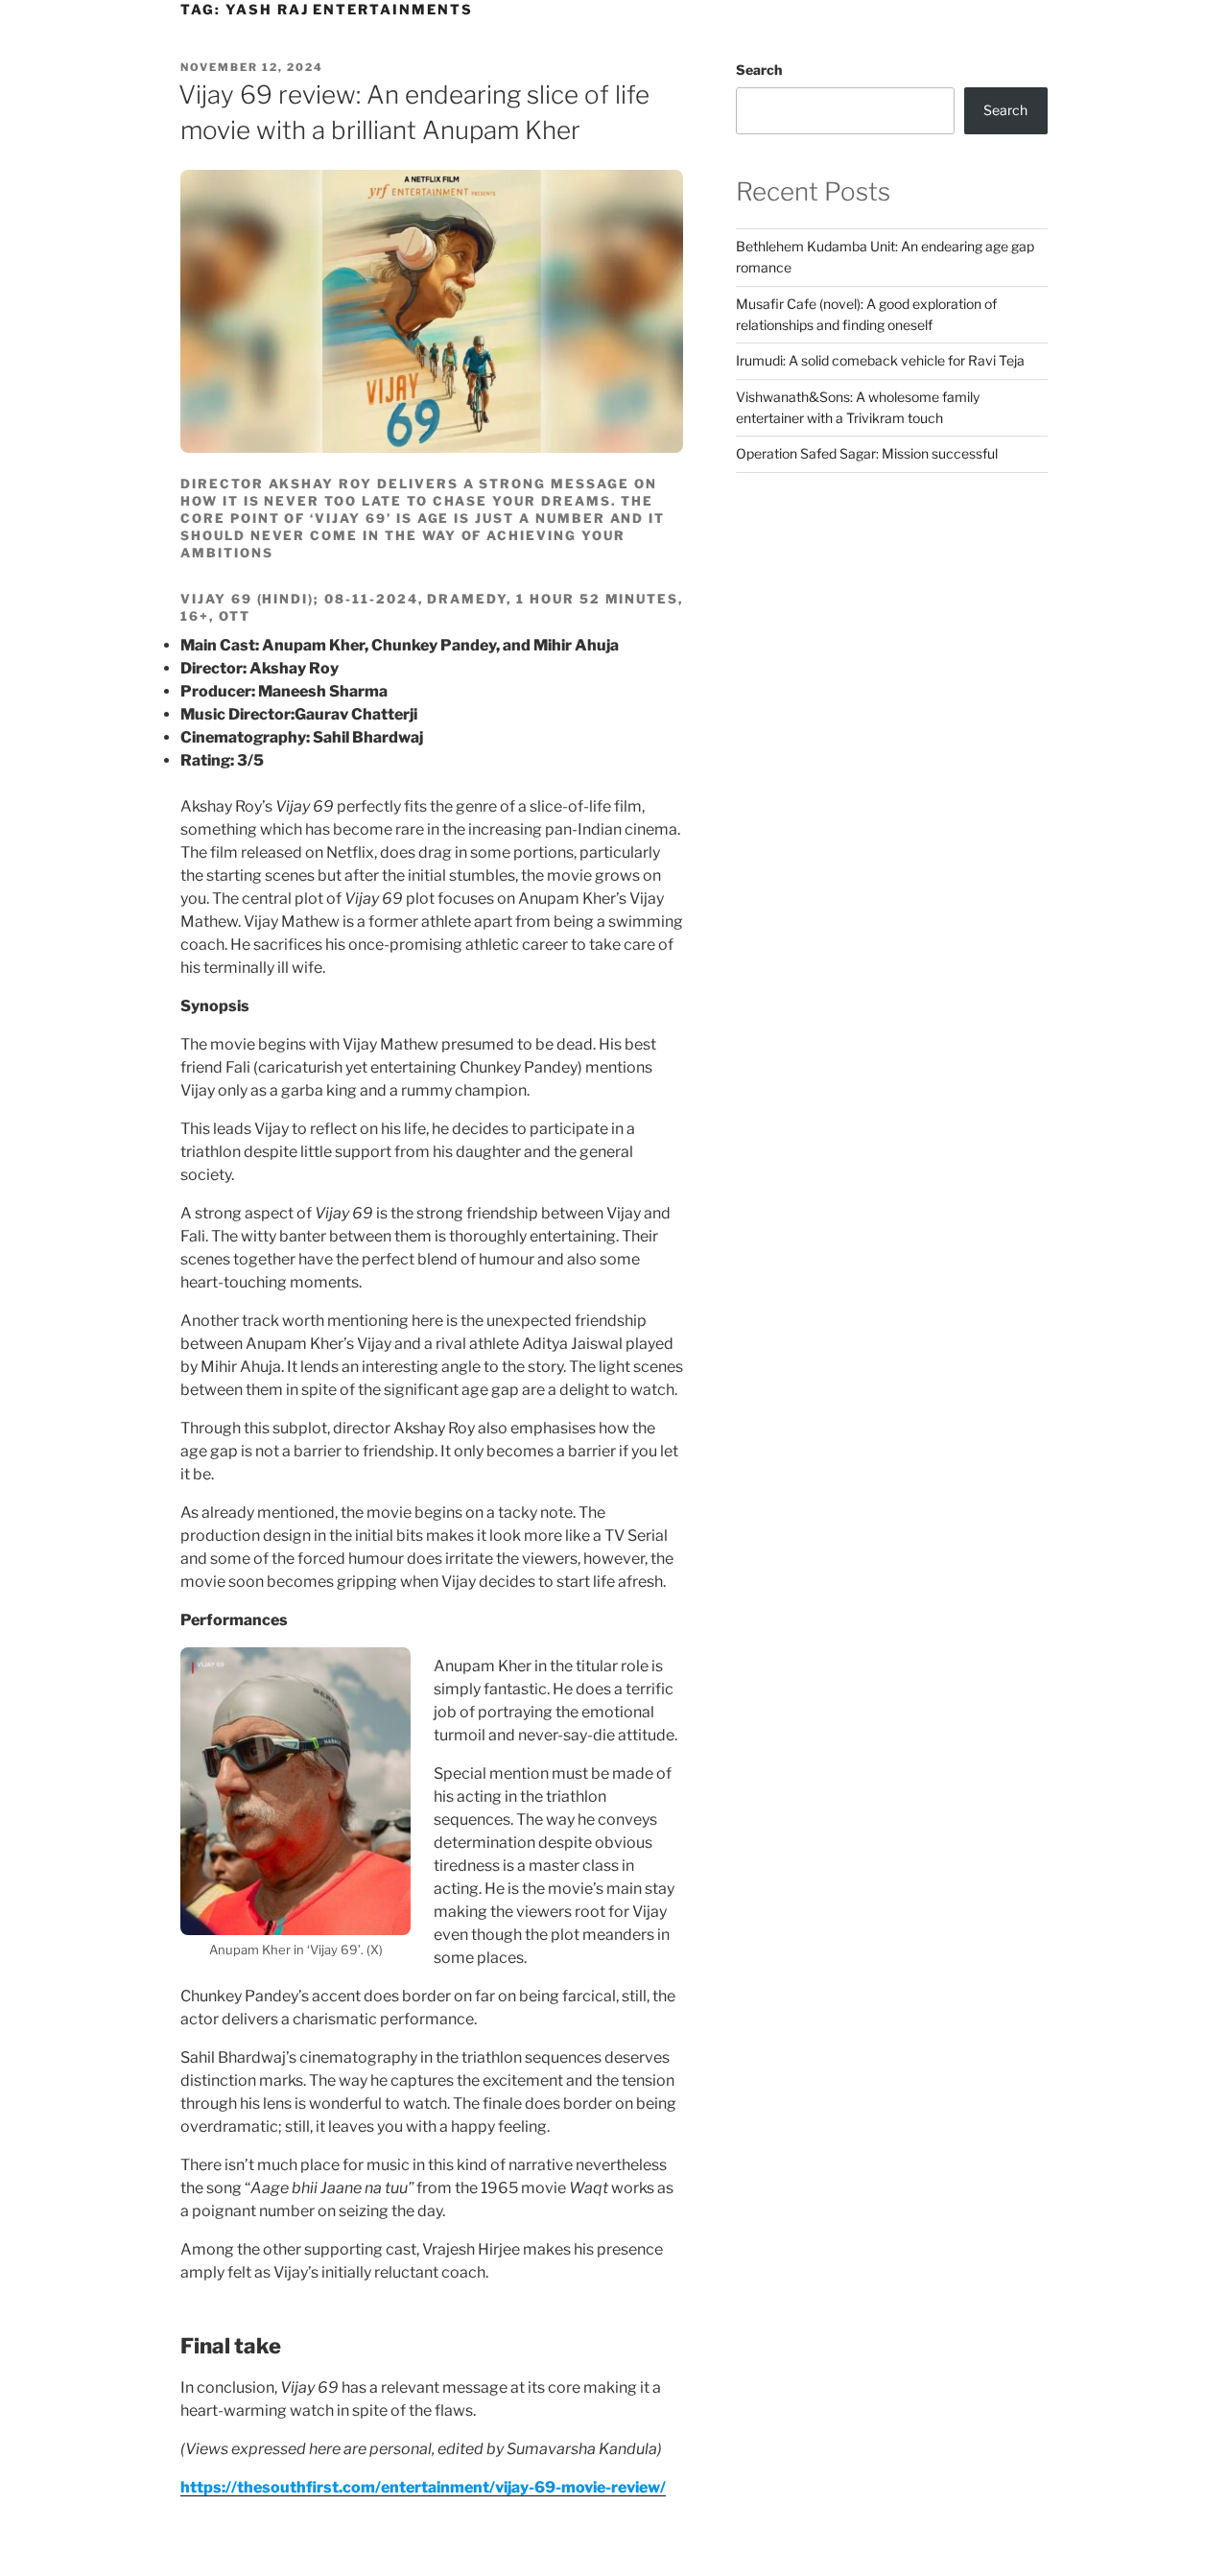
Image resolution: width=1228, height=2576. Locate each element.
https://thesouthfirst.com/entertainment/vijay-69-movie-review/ (423, 2487)
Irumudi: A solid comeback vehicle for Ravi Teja (880, 360)
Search (759, 70)
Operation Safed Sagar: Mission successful (867, 453)
